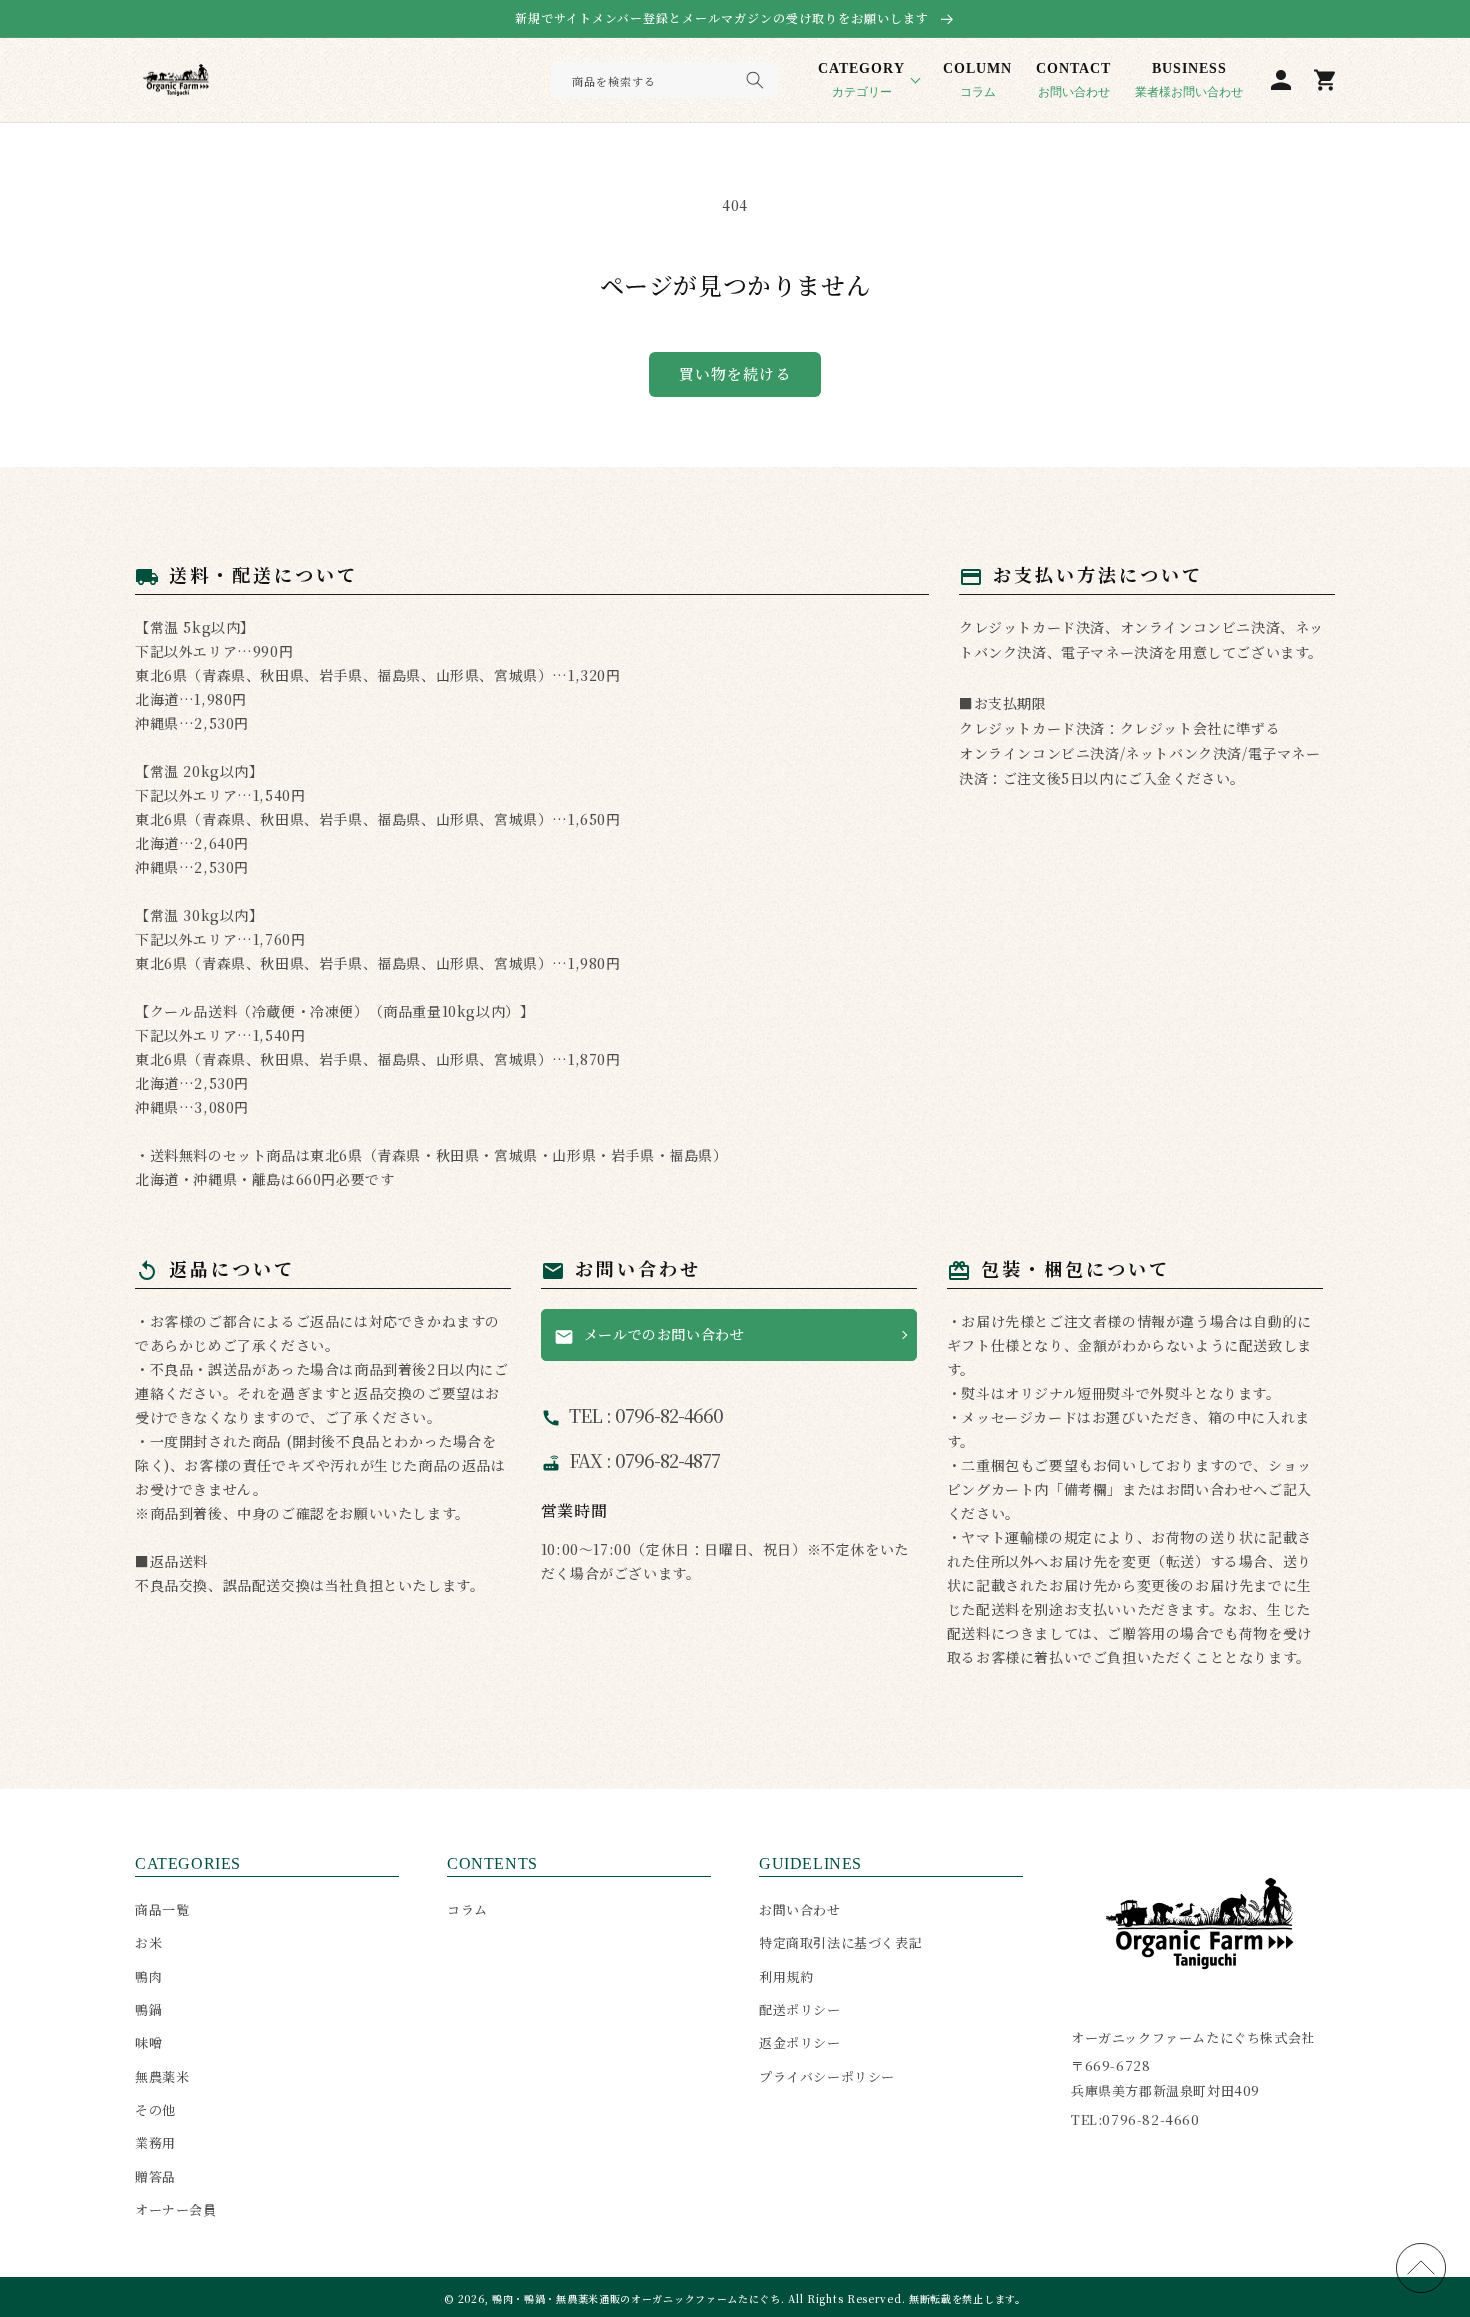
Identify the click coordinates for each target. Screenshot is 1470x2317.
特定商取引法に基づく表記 (840, 1942)
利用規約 (786, 1976)
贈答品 (155, 2176)
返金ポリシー (800, 2042)
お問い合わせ (1073, 80)
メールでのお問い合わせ (649, 1335)
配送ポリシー (800, 2009)
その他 (155, 2109)
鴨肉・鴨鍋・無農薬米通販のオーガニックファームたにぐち (636, 2298)
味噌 (148, 2042)
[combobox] (664, 80)
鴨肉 (148, 1976)
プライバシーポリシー (827, 2076)
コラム (977, 80)
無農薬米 (162, 2076)
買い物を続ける (735, 373)
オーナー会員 (176, 2209)
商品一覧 (162, 1909)
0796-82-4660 (1150, 2119)
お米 (148, 1942)
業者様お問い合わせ (1189, 80)
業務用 (155, 2142)
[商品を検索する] (755, 80)
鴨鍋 (148, 2009)
